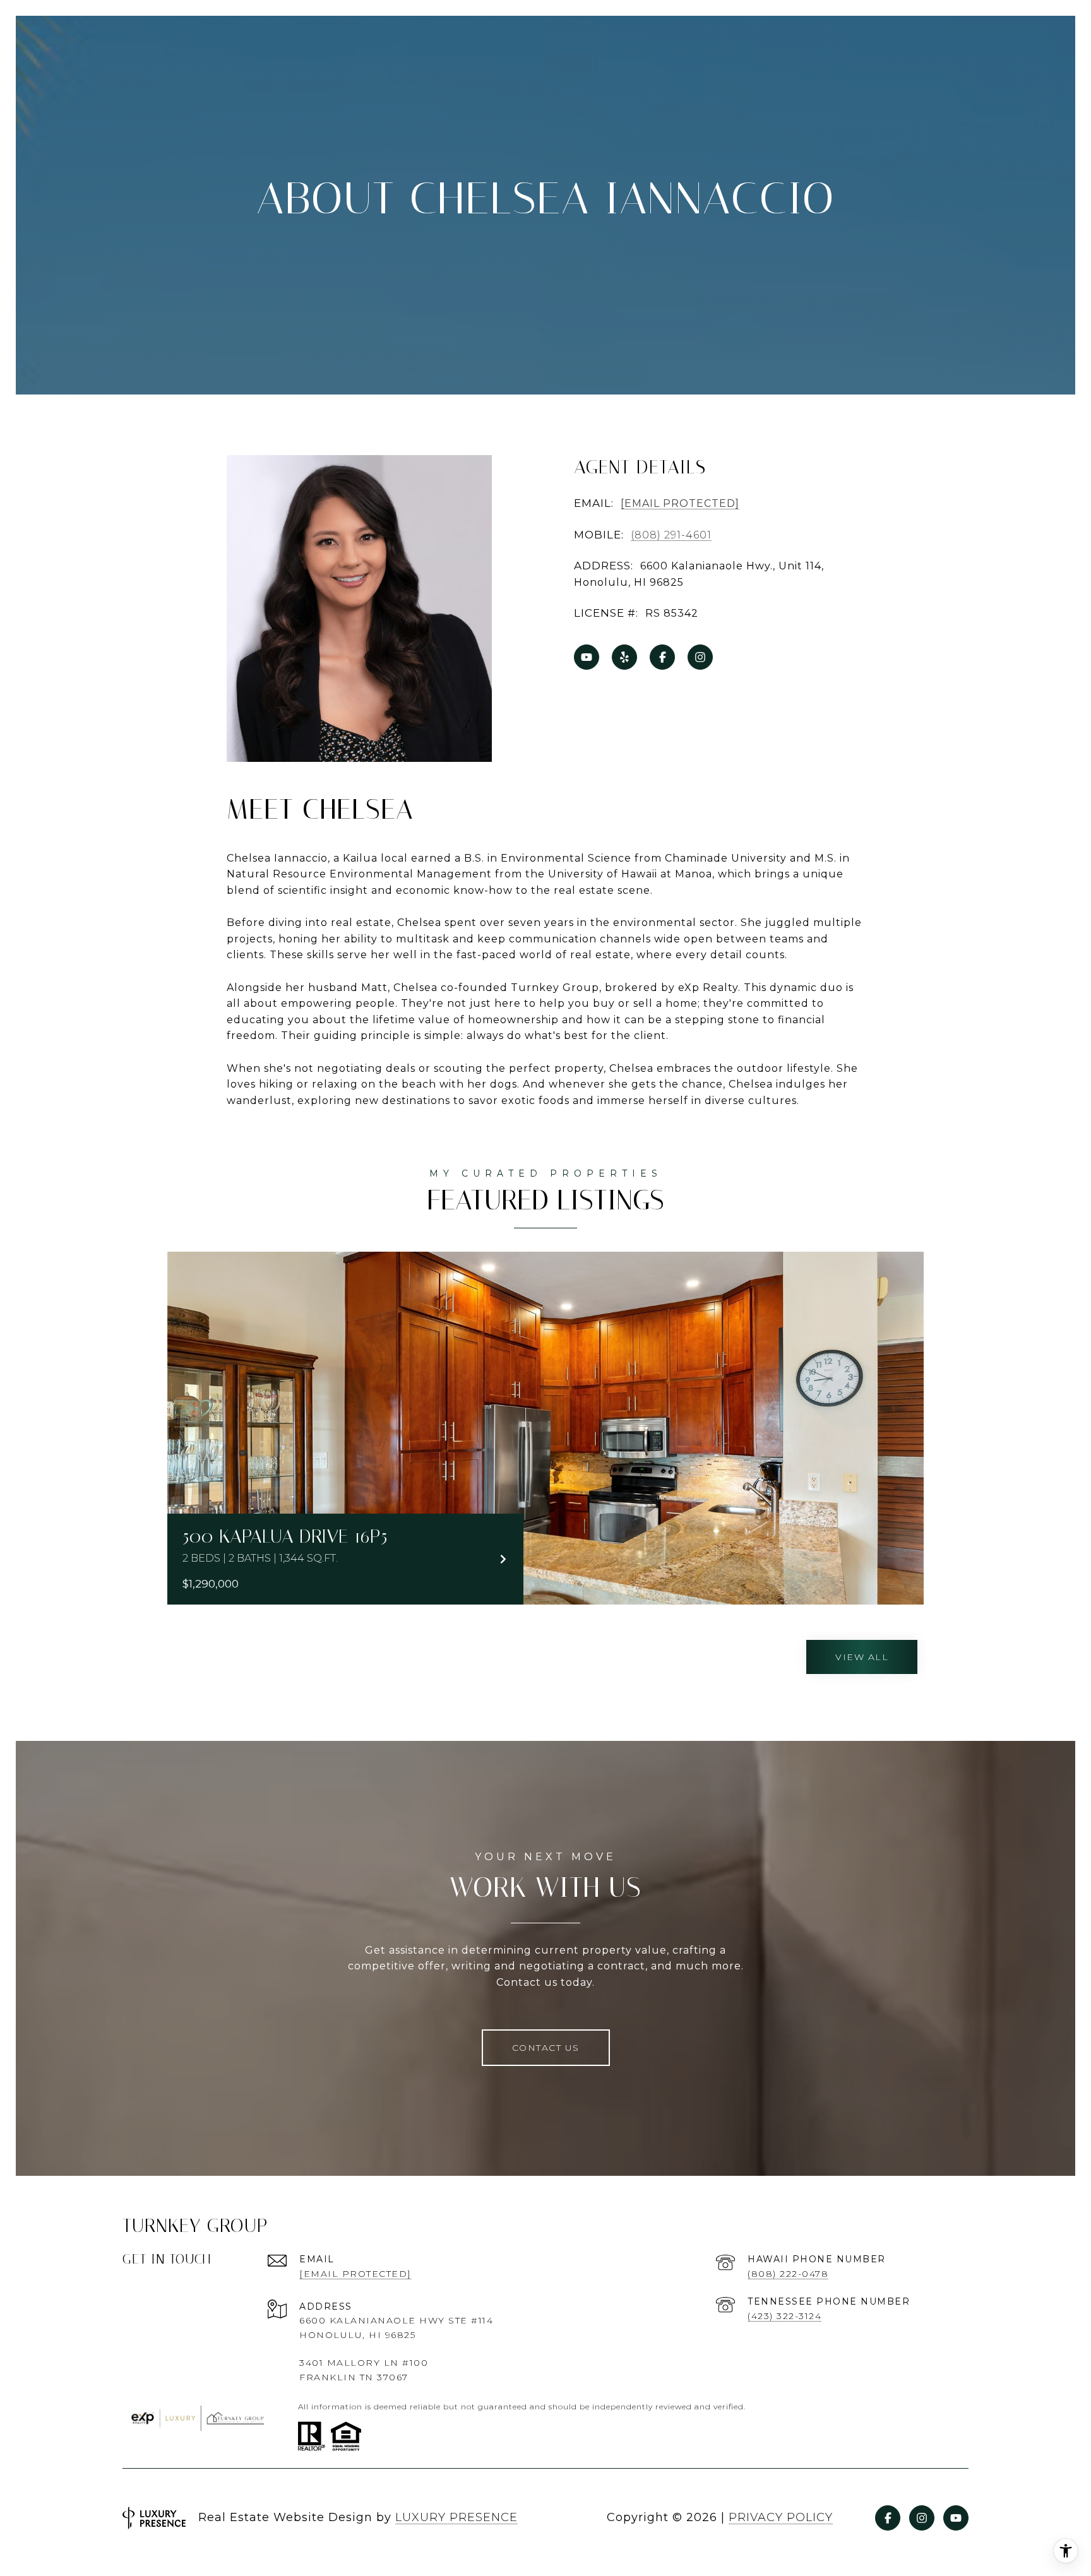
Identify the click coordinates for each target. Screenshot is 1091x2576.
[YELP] (624, 657)
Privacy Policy (781, 2517)
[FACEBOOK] (662, 657)
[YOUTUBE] (587, 657)
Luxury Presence (456, 2517)
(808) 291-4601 (671, 535)
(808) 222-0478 (788, 2274)
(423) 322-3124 (784, 2316)
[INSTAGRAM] (700, 657)
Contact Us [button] (546, 2048)
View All (862, 1657)
